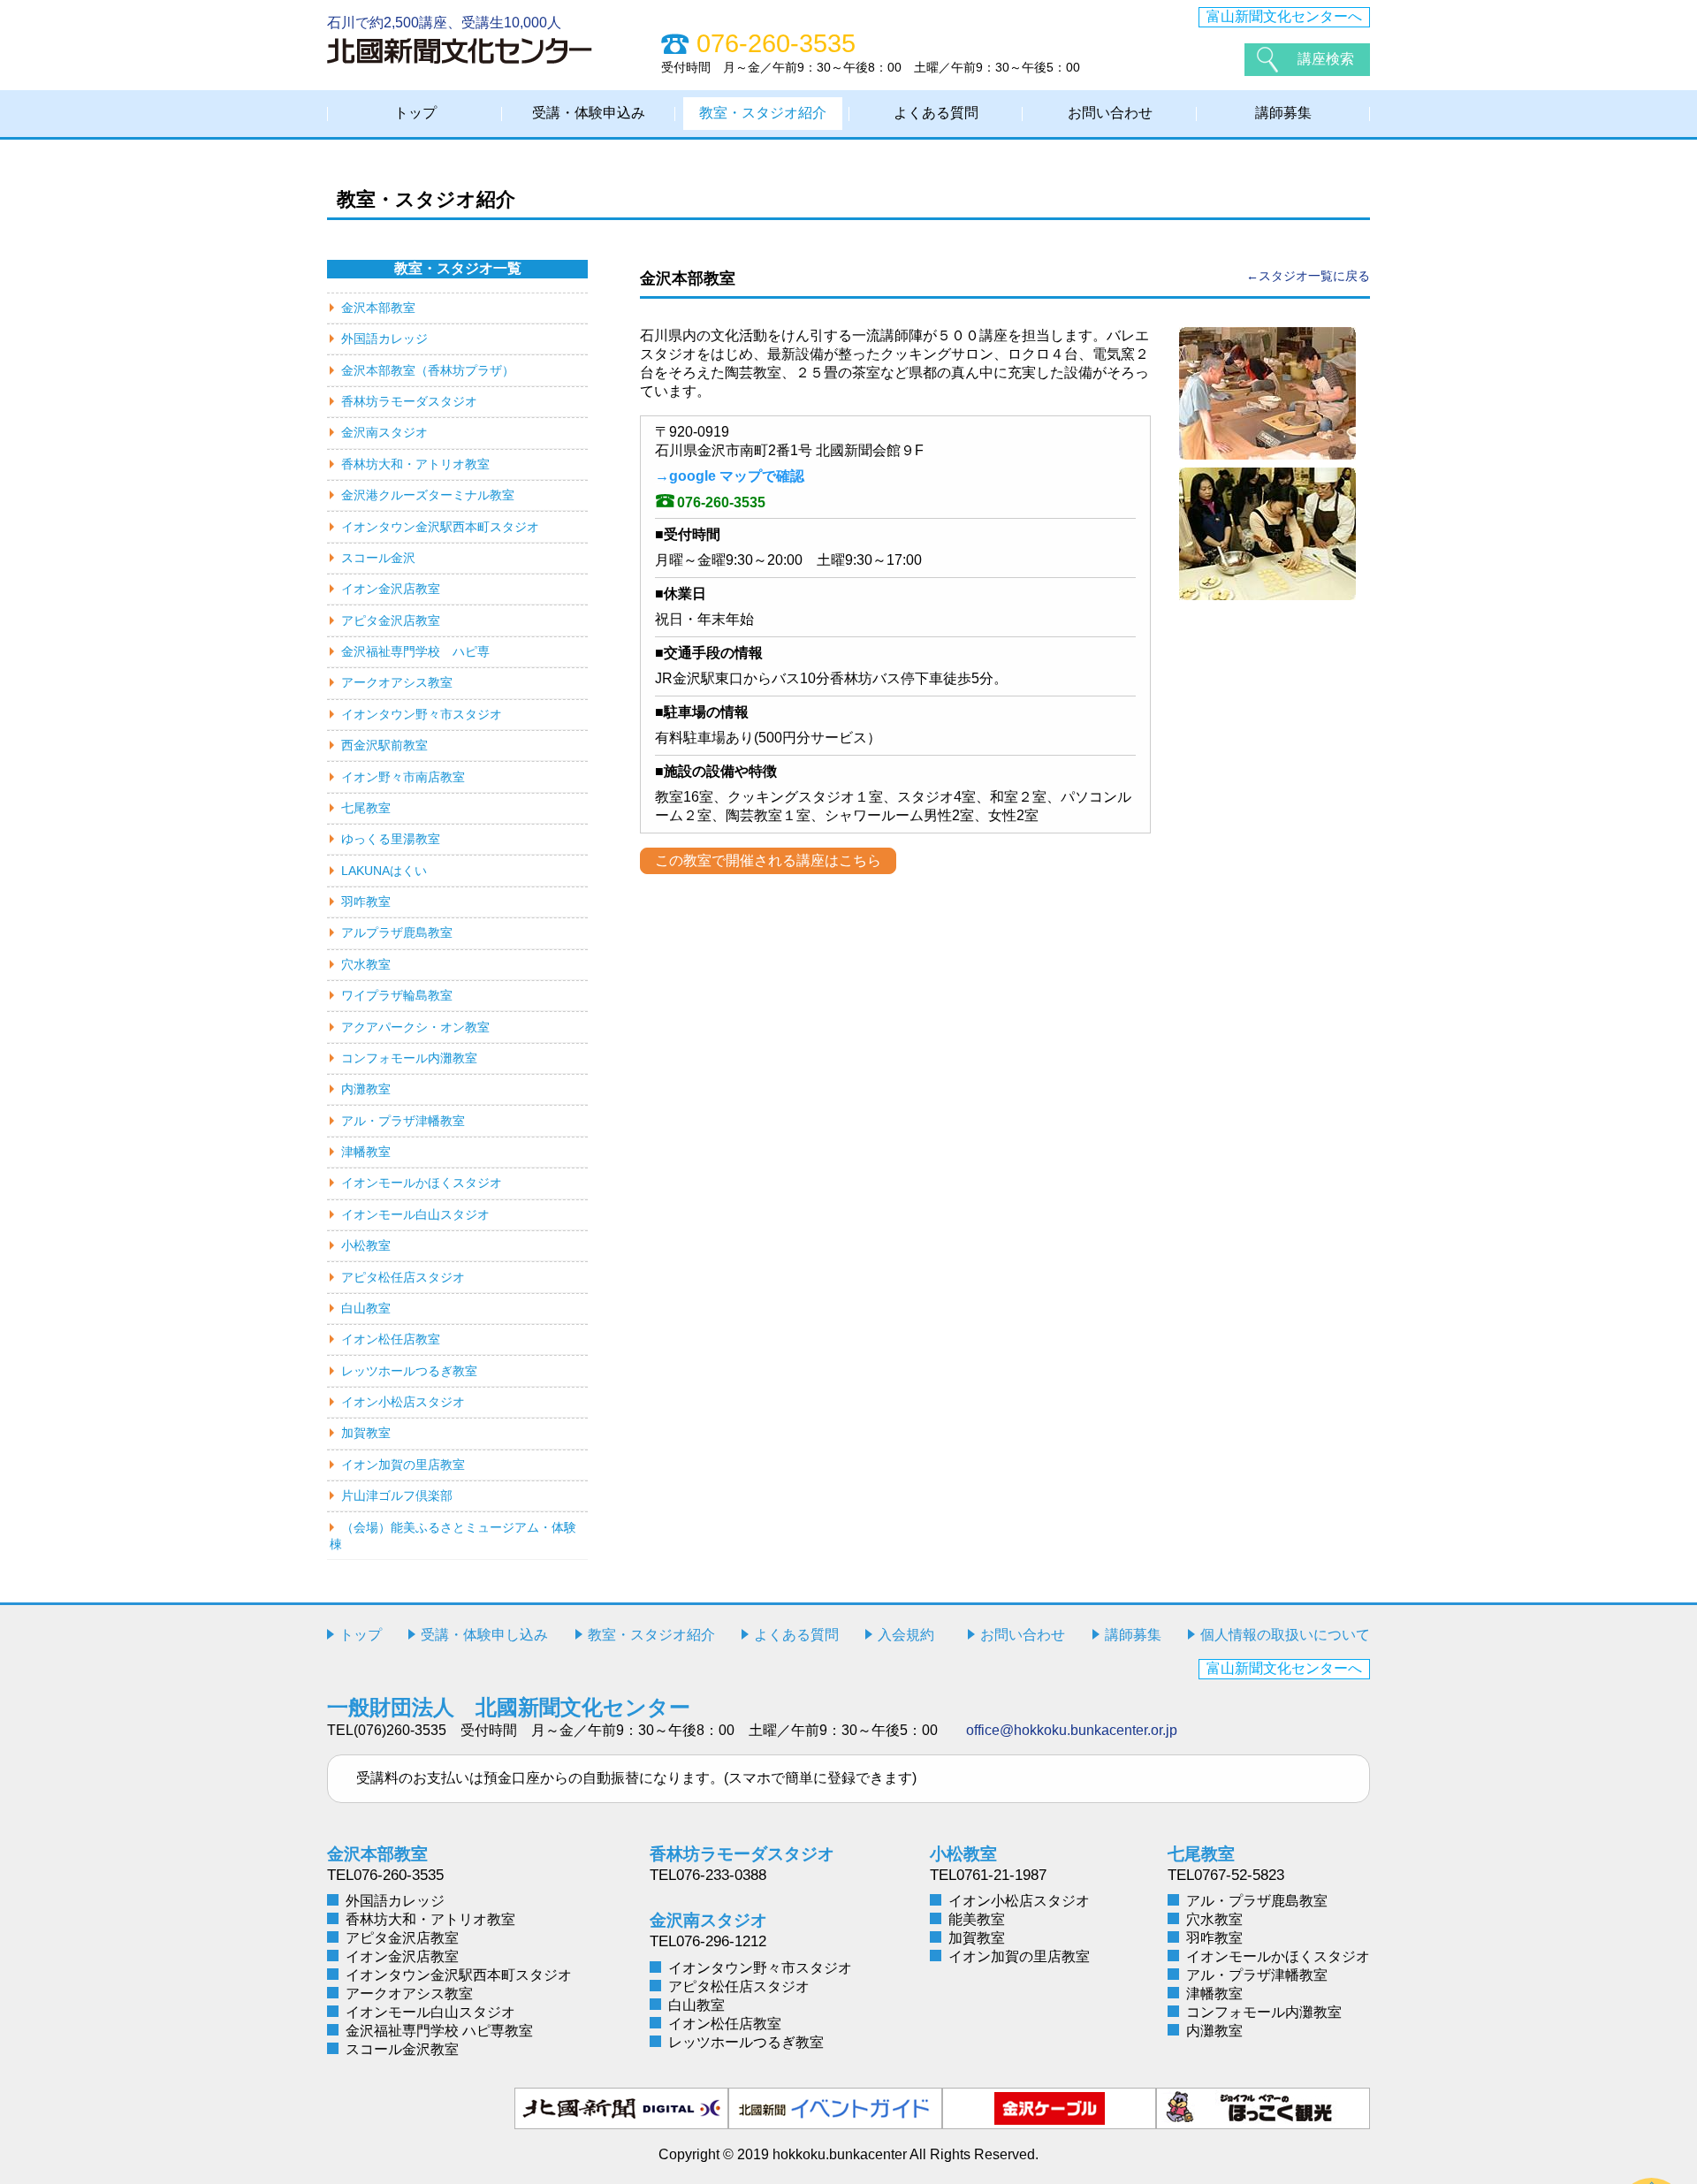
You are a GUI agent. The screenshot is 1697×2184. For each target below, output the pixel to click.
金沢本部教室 (378, 308)
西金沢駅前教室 (384, 745)
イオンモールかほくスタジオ (422, 1183)
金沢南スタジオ (384, 432)
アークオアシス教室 (397, 682)
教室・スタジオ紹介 (763, 113)
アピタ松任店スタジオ (403, 1277)
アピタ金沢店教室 (391, 620)
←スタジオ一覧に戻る (1308, 276)
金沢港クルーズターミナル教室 (428, 495)
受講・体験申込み (589, 113)
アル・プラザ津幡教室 (403, 1121)
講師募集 (1283, 113)
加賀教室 (366, 1433)
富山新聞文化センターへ (1284, 16)
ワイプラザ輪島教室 (397, 995)
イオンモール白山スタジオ (415, 1214)
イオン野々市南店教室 (403, 777)
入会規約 (906, 1635)
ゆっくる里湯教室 (391, 839)
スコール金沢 (378, 558)
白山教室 (366, 1308)
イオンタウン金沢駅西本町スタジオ (440, 527)
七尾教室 (366, 808)
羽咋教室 (366, 902)
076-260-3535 (721, 502)
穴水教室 (366, 964)
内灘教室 (366, 1089)
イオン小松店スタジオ (403, 1402)
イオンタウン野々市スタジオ (422, 714)
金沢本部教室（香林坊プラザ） (428, 370)
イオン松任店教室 (391, 1339)
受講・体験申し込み (484, 1635)
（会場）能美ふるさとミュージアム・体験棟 (453, 1536)
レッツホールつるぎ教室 (409, 1371)
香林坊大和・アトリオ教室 (415, 464)
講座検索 (1326, 59)
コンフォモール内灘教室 (409, 1058)
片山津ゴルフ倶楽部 (397, 1495)
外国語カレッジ (384, 339)
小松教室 (366, 1245)
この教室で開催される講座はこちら (768, 860)
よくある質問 (936, 113)
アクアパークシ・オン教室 (415, 1027)
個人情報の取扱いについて (1285, 1635)
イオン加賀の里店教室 (403, 1465)
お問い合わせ (1110, 113)
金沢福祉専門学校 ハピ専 (415, 651)
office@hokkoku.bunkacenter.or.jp (1072, 1730)
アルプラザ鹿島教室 (397, 932)
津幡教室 (366, 1152)
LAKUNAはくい (384, 871)
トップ (415, 113)
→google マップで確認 (730, 476)
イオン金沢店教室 (391, 589)
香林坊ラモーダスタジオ (409, 401)
